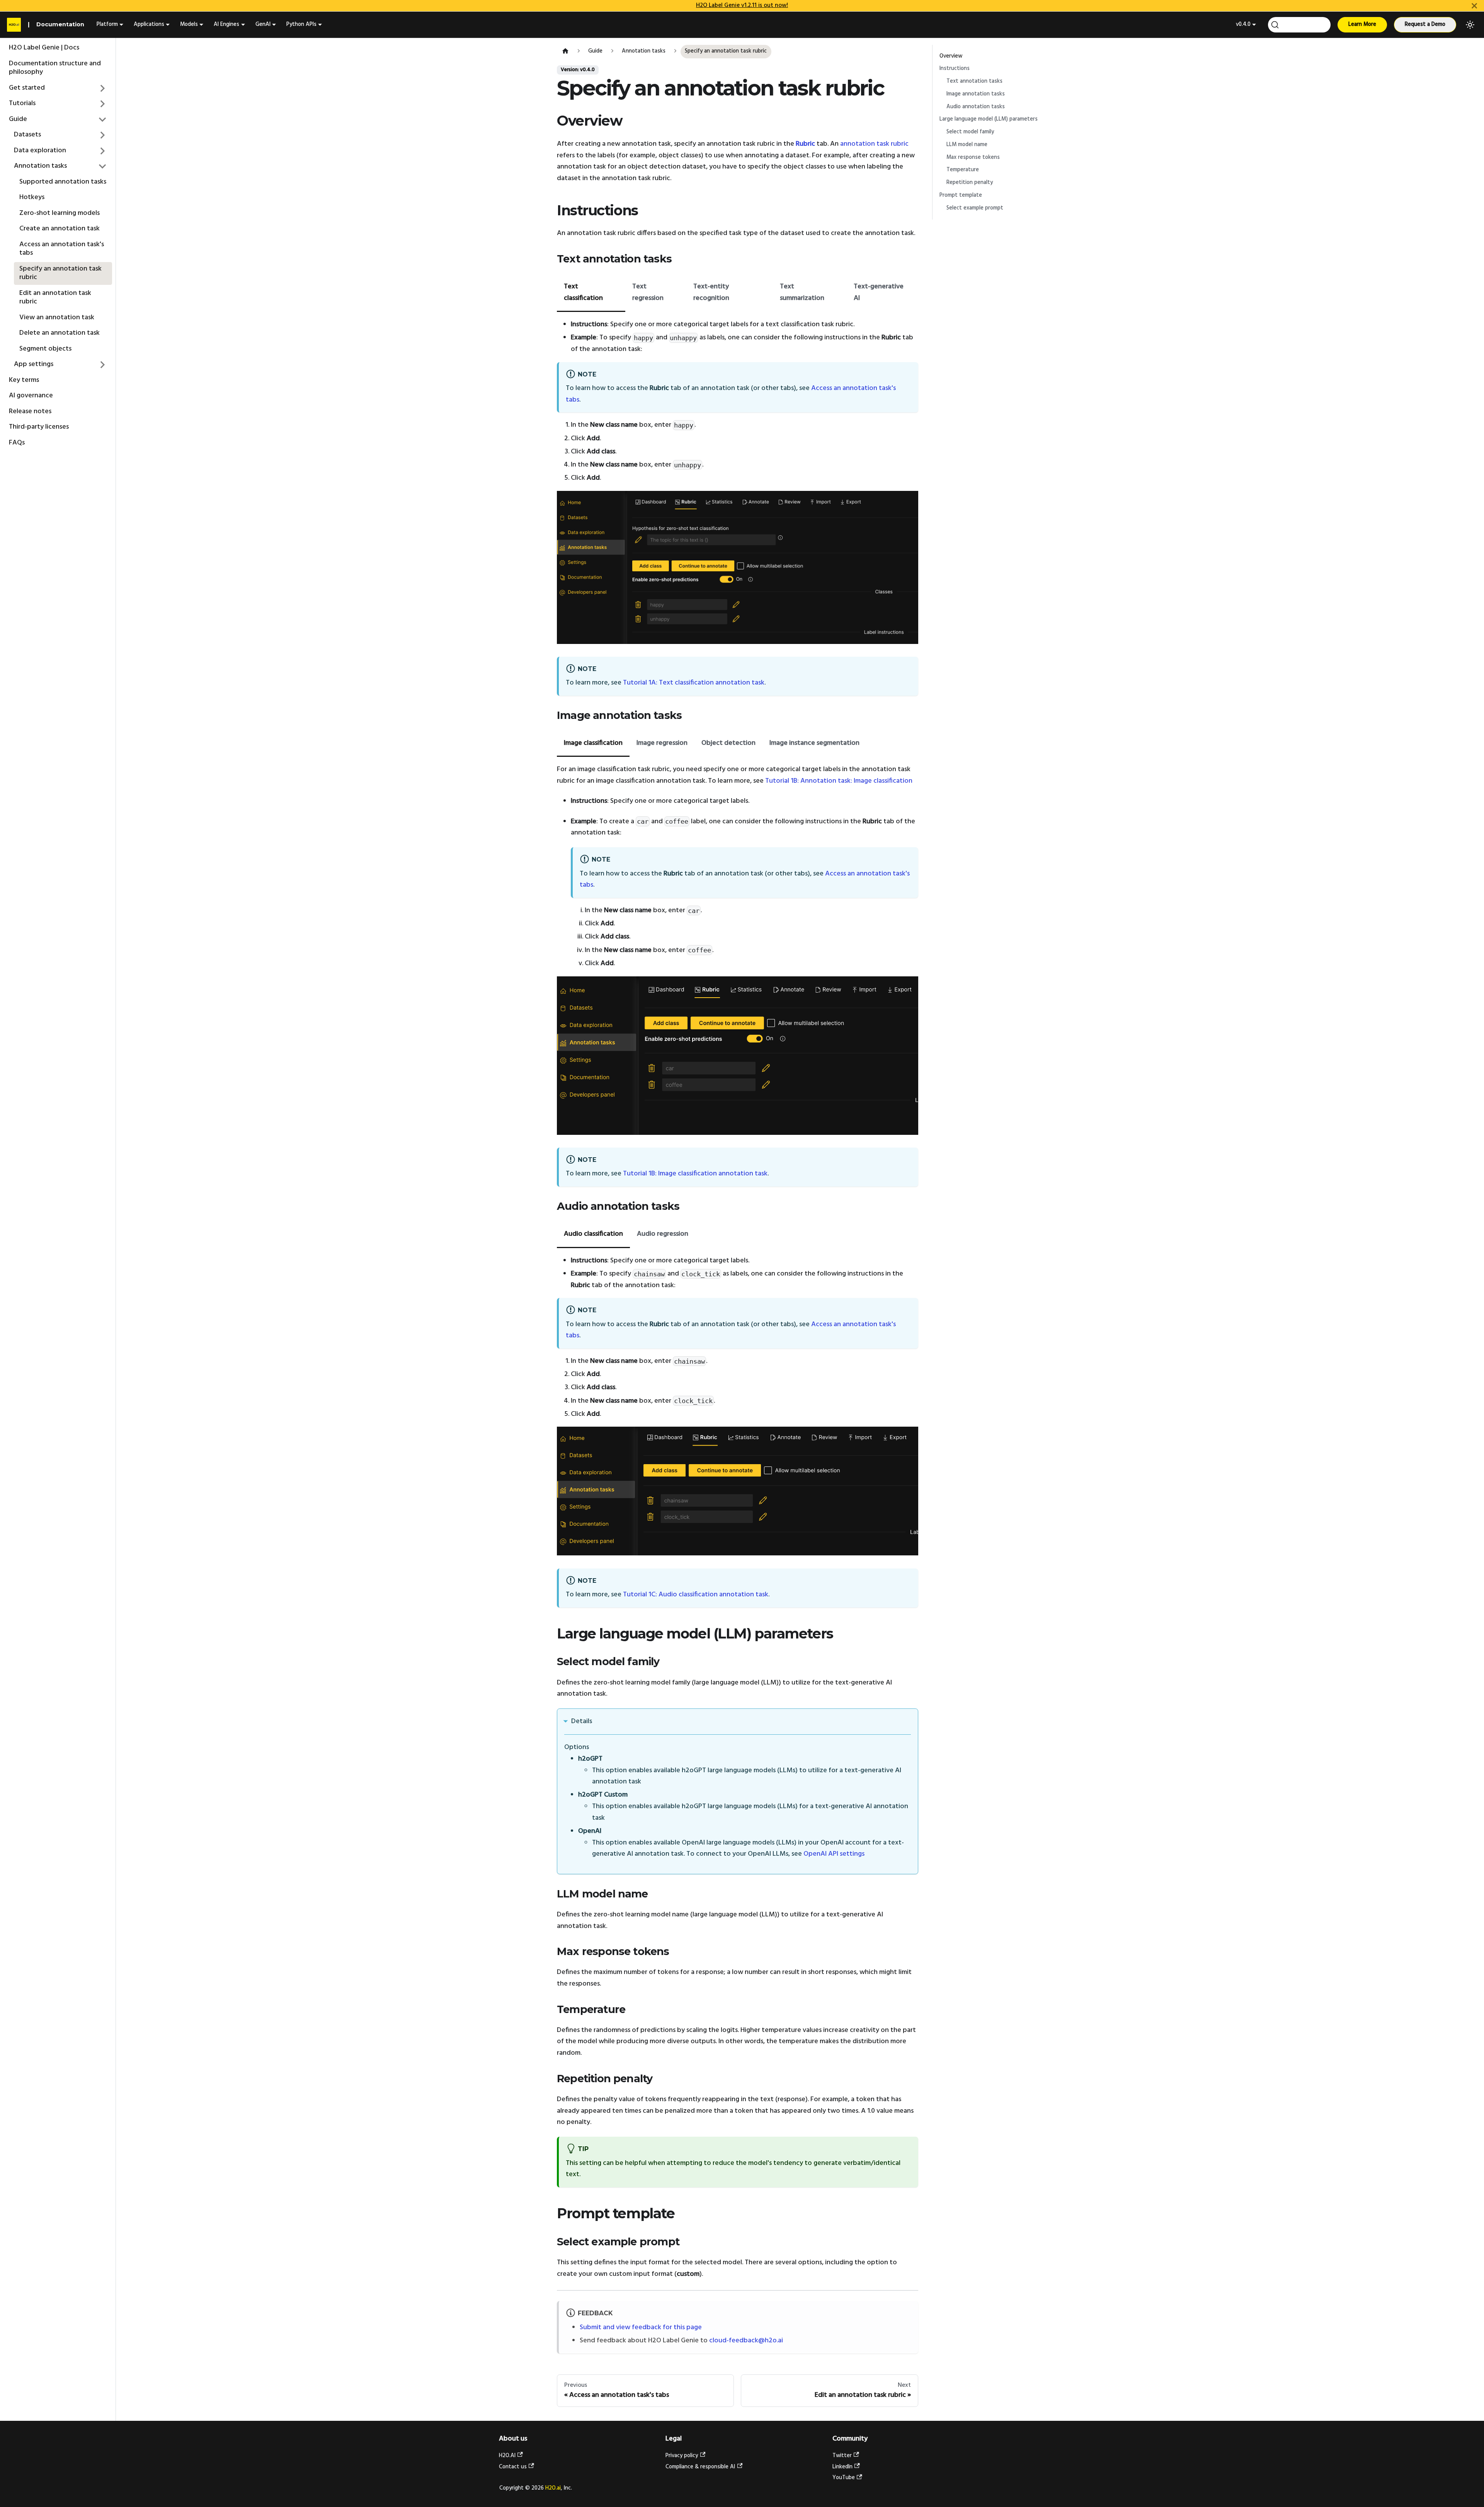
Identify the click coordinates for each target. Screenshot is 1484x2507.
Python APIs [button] (301, 25)
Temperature (963, 170)
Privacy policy (682, 2456)
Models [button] (189, 25)
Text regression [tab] (648, 292)
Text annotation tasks (974, 81)
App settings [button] (34, 364)
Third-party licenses (39, 427)
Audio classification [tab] (593, 1234)
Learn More (1362, 25)
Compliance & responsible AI (700, 2467)
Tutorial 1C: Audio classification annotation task (696, 1595)
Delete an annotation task (60, 333)
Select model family (970, 132)
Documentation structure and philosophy (55, 68)
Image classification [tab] (593, 743)
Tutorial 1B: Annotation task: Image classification (839, 781)
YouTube (844, 2478)
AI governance (31, 396)
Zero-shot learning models (60, 213)
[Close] (1474, 6)
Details (582, 1721)
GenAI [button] (263, 25)
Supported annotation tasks (63, 182)
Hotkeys (32, 197)
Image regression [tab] (662, 743)
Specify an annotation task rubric (60, 273)
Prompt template (961, 195)
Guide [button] (18, 119)
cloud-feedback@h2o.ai (746, 2341)
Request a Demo (1425, 25)
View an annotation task (57, 318)
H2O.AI (507, 2456)
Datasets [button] (27, 135)
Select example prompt (975, 208)
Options (577, 1747)
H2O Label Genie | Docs (44, 48)
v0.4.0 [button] (1243, 25)
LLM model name (967, 145)
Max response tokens (973, 158)
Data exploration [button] (40, 151)
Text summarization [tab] (802, 292)
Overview (951, 56)
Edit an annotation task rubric (55, 298)
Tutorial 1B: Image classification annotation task (695, 1174)
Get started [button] (27, 88)
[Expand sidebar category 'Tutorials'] (103, 104)
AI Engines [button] (226, 25)
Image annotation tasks (976, 94)
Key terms (24, 380)
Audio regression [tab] (663, 1234)
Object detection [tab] (728, 743)
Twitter (842, 2456)
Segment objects (45, 349)
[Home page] (565, 52)
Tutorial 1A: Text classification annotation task (694, 683)
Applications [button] (149, 25)
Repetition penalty (970, 183)
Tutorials (22, 103)
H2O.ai (553, 2488)
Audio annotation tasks (976, 107)
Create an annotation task (60, 229)
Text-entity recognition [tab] (711, 292)
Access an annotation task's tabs (62, 249)
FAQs (17, 443)
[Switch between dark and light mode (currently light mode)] (1470, 25)
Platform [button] (107, 25)
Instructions (955, 69)
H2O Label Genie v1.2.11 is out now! (742, 5)
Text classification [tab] (583, 292)
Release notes (30, 411)
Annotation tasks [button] (40, 166)
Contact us (513, 2467)
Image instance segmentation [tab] (814, 743)
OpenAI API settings (834, 1854)
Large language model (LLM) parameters (989, 119)
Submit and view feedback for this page (641, 2327)
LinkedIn (842, 2467)
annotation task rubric (874, 144)
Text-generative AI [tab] (879, 292)
